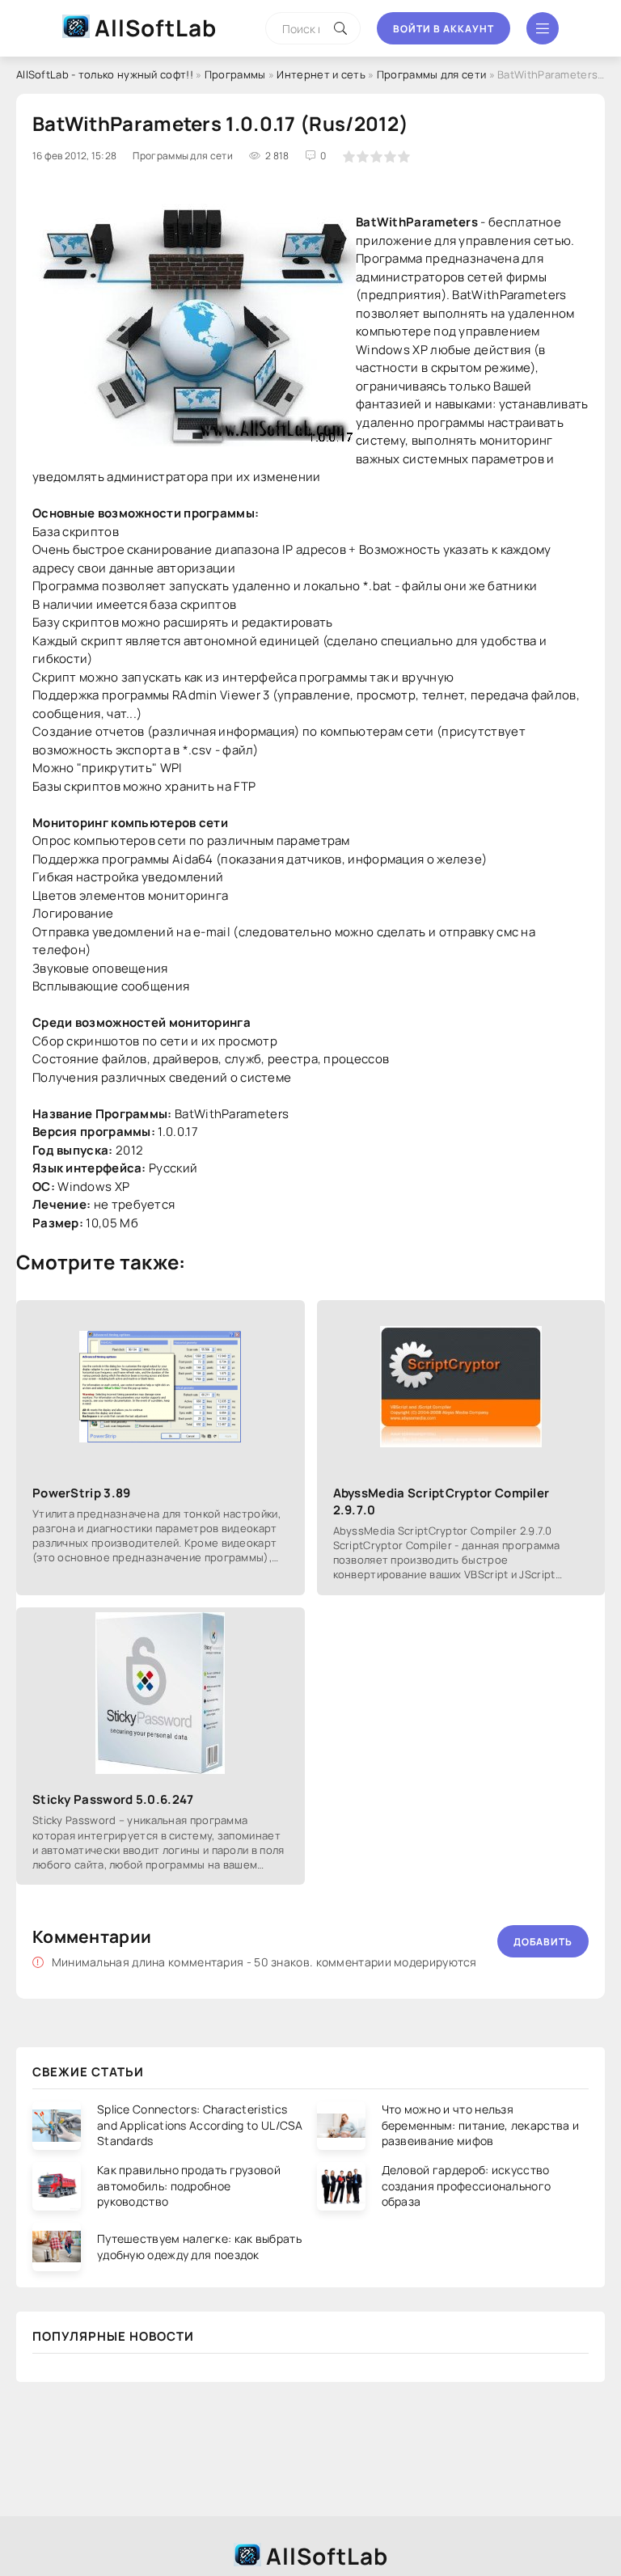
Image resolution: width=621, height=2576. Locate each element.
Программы (235, 74)
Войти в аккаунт (444, 29)
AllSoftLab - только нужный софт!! (105, 74)
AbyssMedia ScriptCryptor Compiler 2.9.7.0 (441, 1501)
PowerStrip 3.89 (82, 1493)
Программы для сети (431, 74)
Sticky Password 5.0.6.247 (113, 1799)
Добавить (543, 1942)
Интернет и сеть (321, 74)
